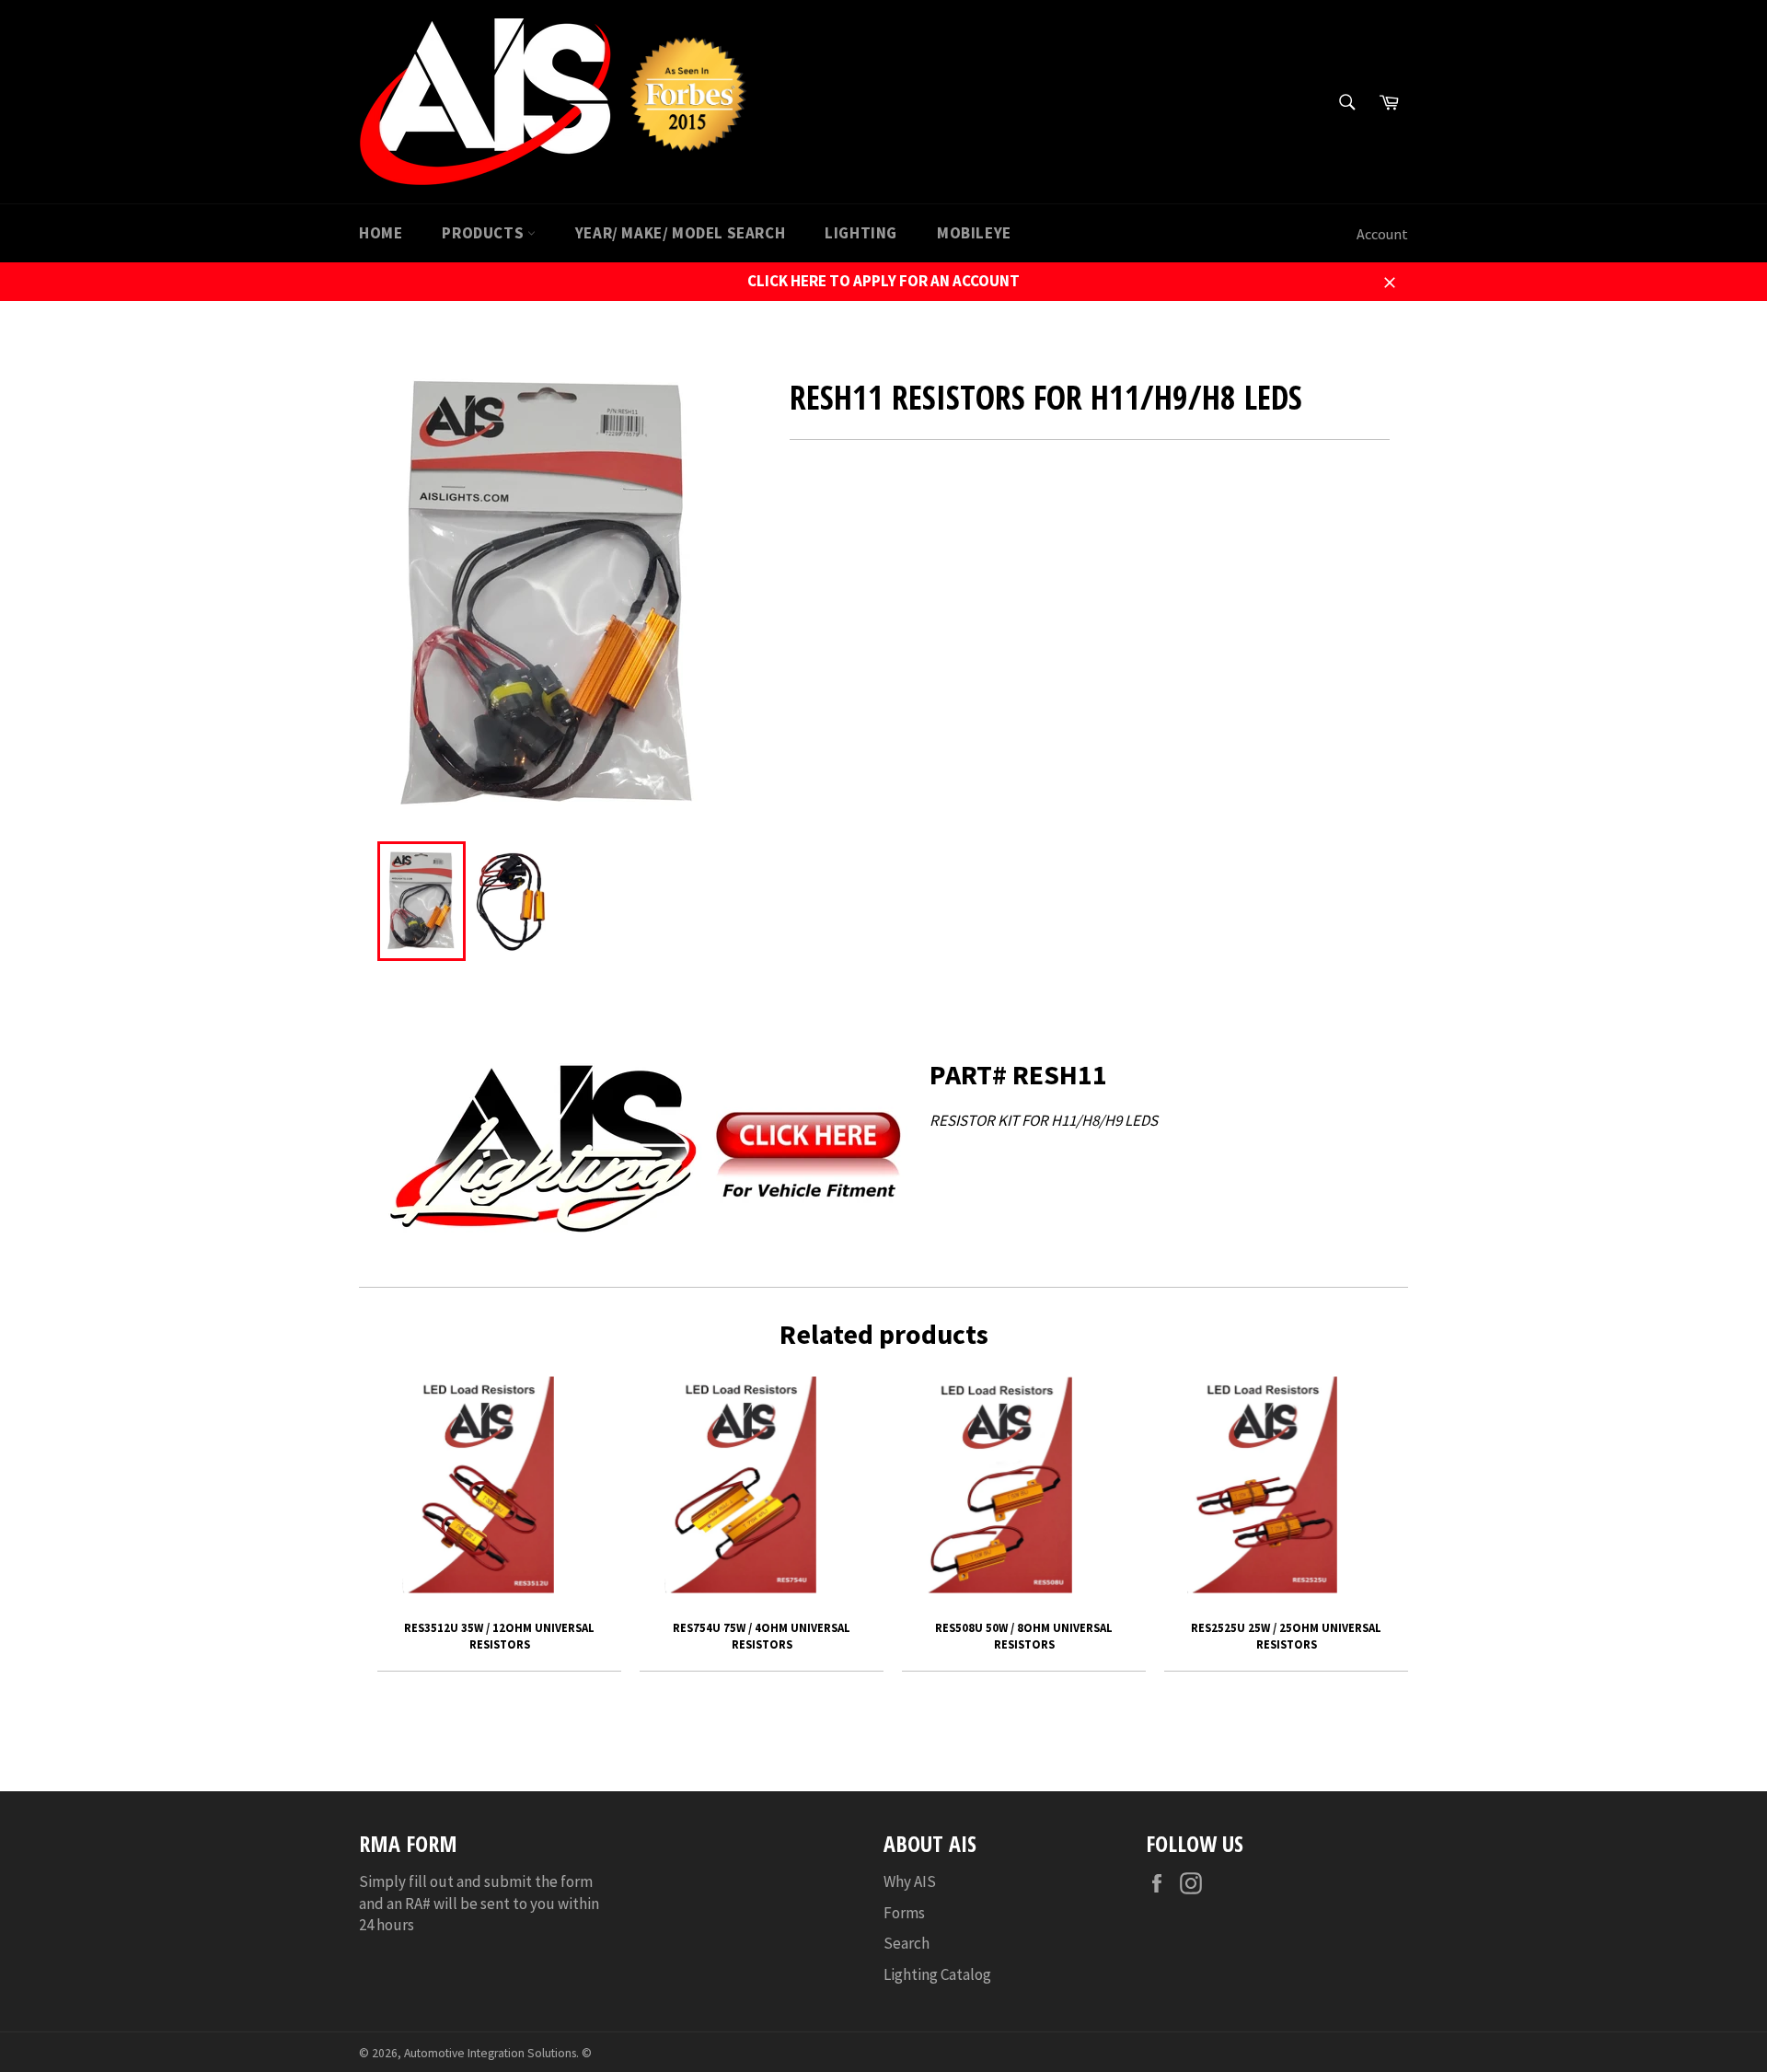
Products (484, 233)
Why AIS (910, 1881)
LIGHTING (861, 233)
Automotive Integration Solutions (490, 2053)
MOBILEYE (974, 233)
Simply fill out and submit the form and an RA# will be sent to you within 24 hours (479, 1903)
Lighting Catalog (937, 1974)
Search (907, 1943)
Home (381, 233)
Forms (904, 1913)
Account (1382, 234)
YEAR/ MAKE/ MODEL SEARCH (680, 233)
